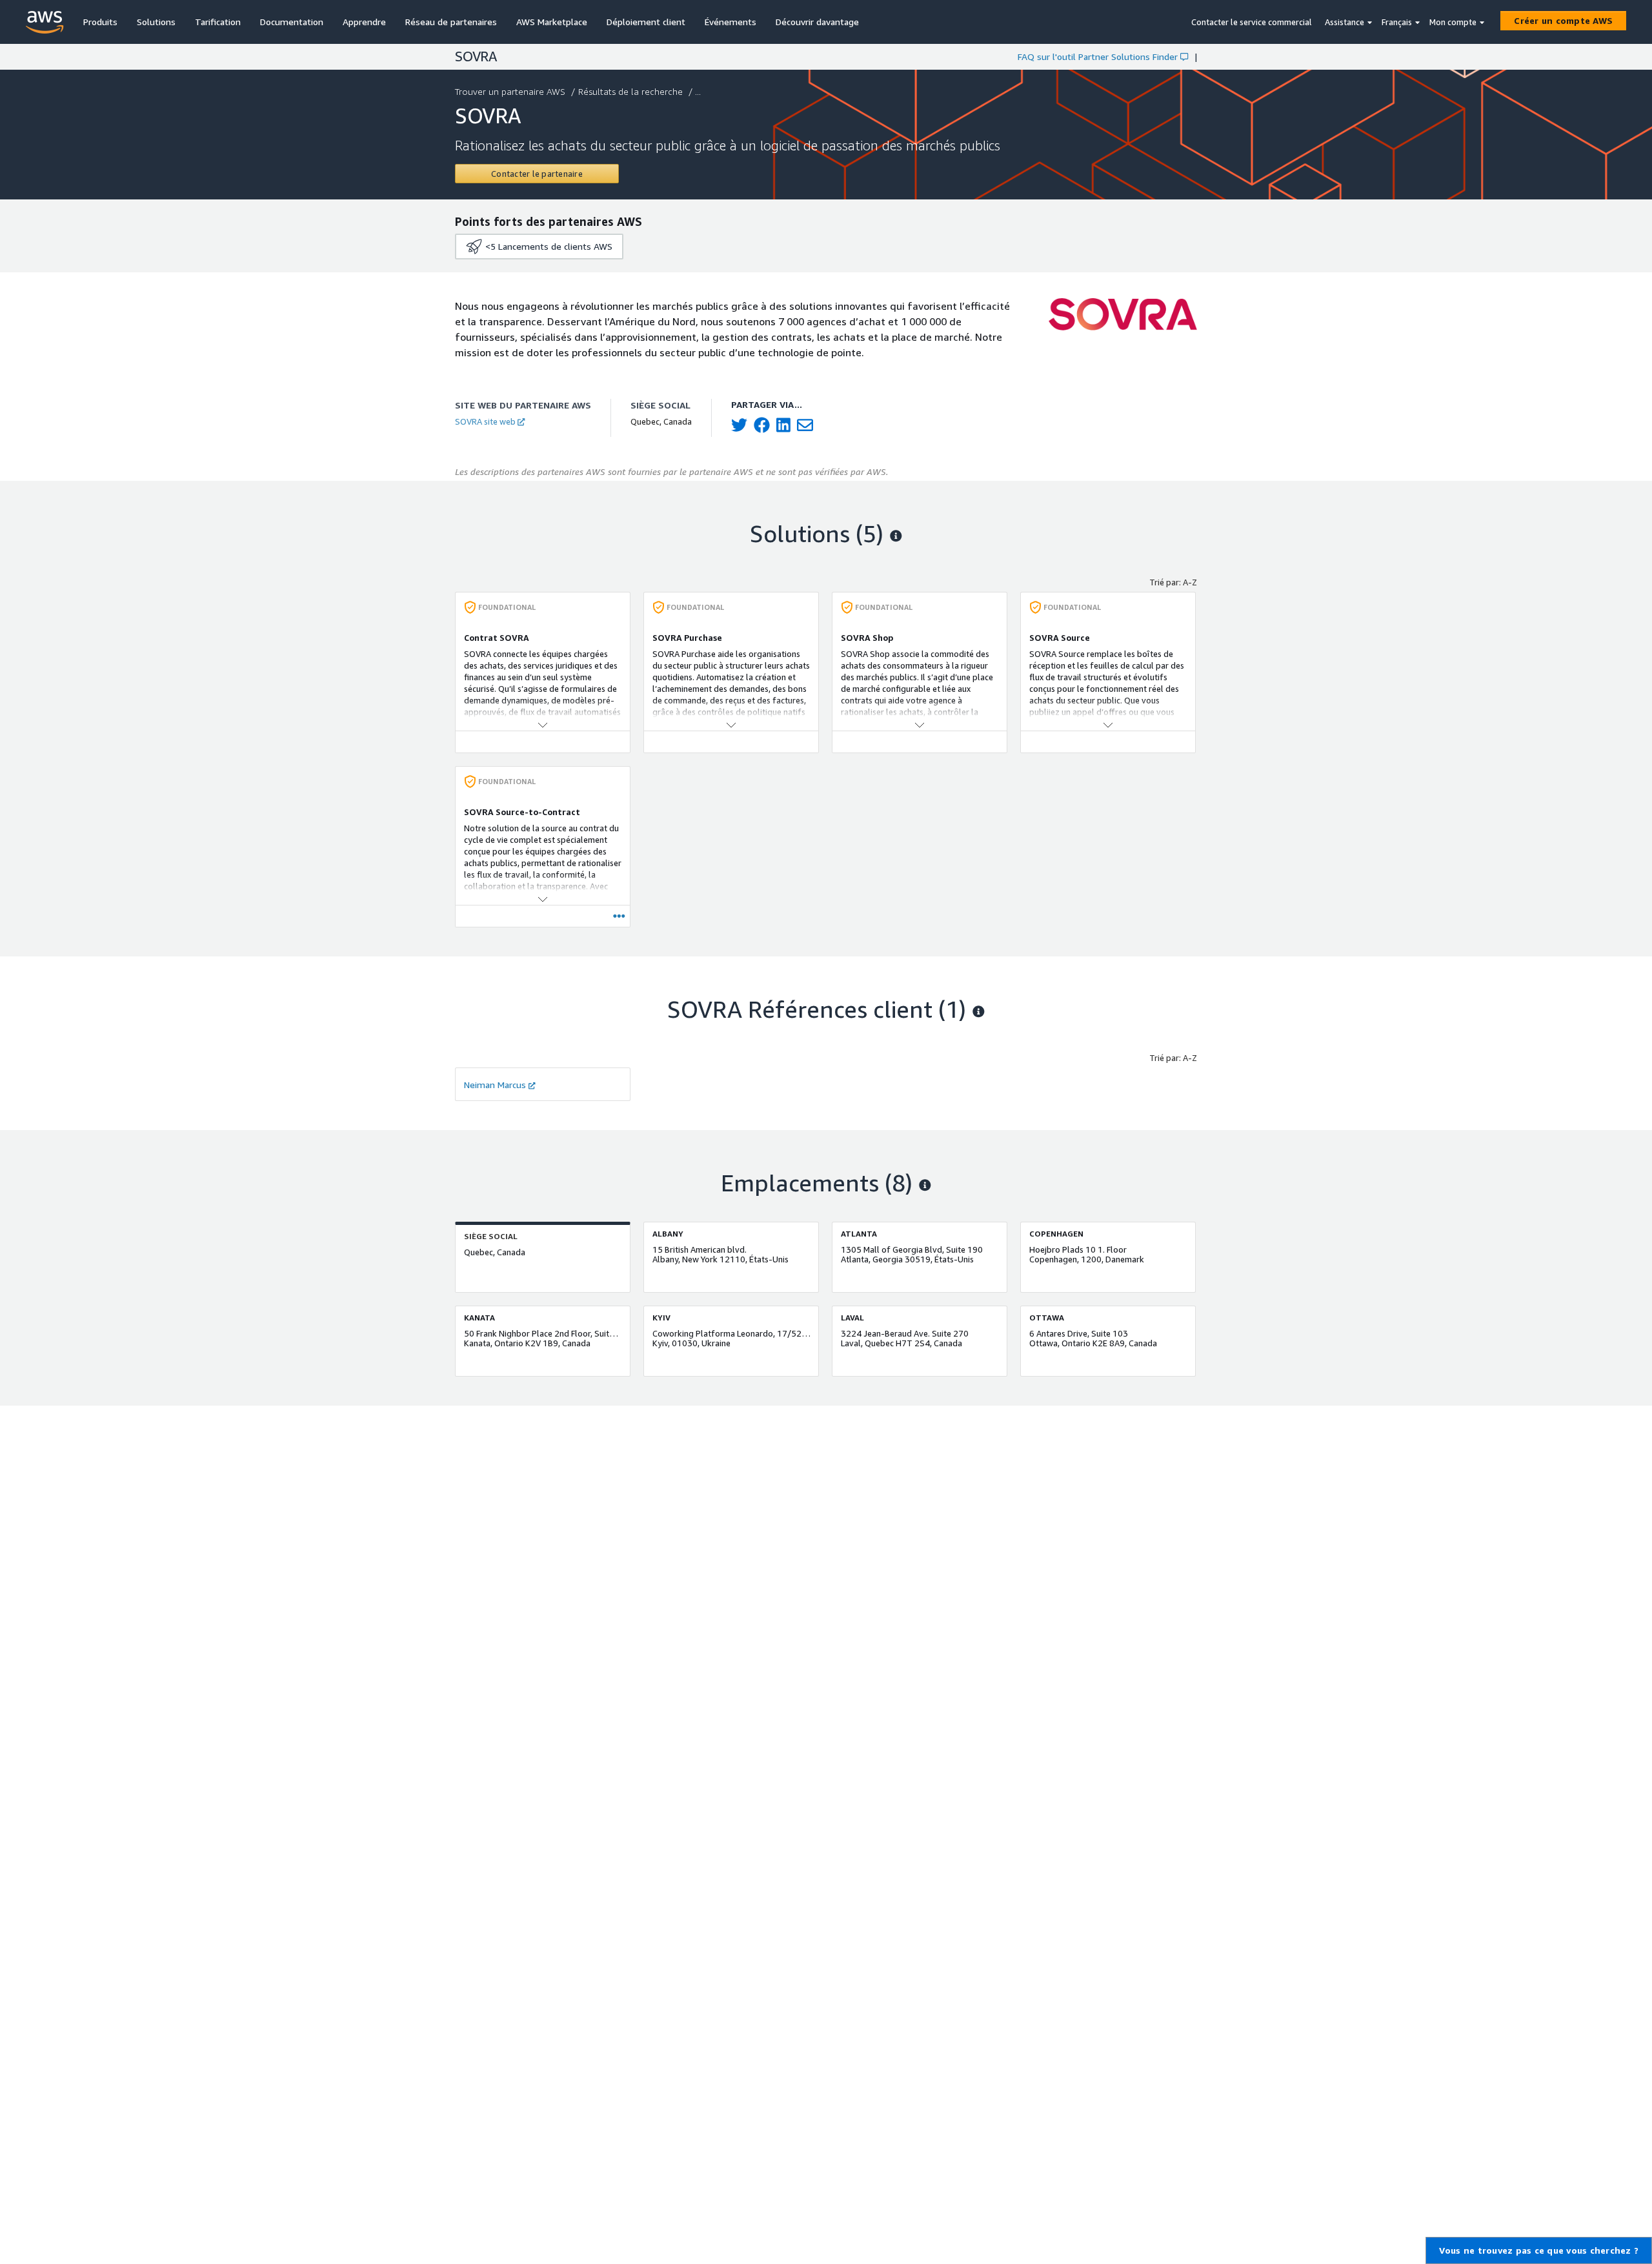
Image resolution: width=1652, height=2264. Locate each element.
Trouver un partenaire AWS (510, 91)
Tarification (218, 22)
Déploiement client (646, 22)
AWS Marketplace (552, 22)
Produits (100, 22)
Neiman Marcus (495, 1085)
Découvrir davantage (817, 22)
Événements (730, 22)
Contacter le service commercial (1252, 22)
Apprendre (364, 22)
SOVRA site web (485, 421)
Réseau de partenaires (451, 22)
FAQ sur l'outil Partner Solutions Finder (1098, 56)
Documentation (292, 22)
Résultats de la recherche (630, 91)
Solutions (156, 22)
